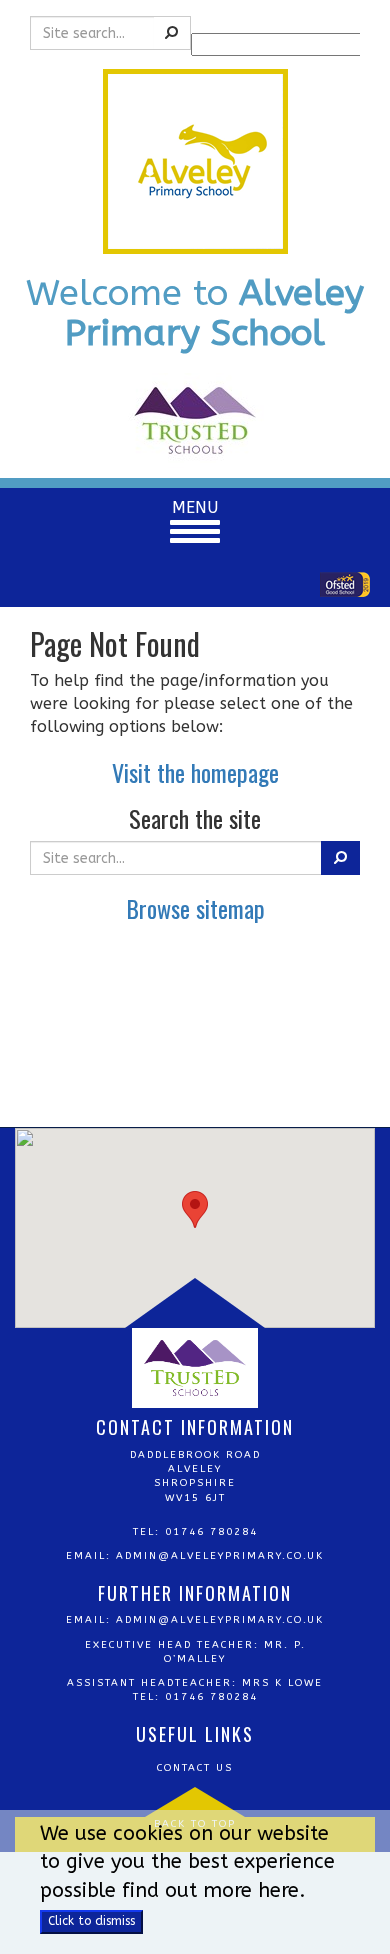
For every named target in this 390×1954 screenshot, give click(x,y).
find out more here (210, 1890)
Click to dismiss (91, 1921)
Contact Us (195, 1768)
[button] (195, 1209)
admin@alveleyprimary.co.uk (220, 1556)
